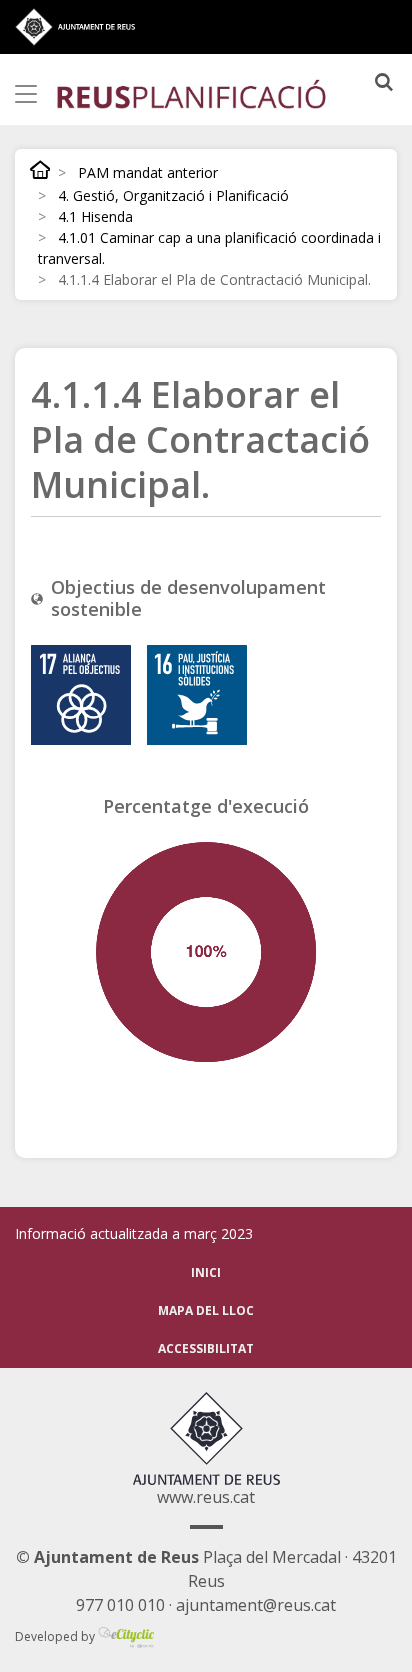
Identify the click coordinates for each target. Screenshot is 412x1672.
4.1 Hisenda (95, 216)
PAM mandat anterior (148, 172)
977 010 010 (120, 1605)
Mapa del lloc (206, 1310)
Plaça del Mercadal (178, 1557)
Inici (40, 169)
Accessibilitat (206, 1348)
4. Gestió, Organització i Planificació (173, 195)
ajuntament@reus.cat (256, 1605)
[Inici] (191, 93)
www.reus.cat (206, 1497)
